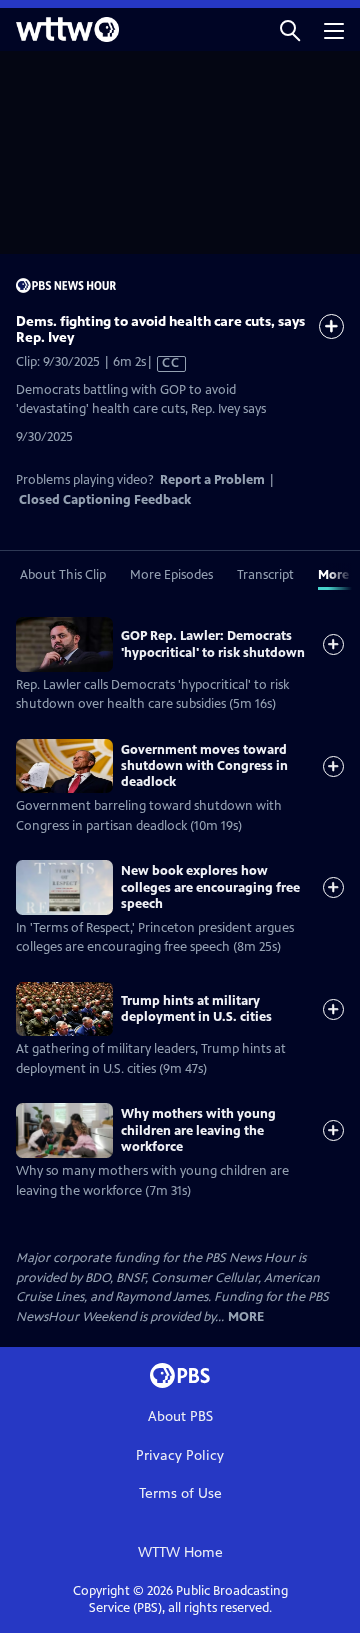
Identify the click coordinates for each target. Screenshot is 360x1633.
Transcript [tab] (265, 575)
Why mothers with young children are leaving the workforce (198, 1130)
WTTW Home (180, 1552)
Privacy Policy (180, 1455)
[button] (290, 29)
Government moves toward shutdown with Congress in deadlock (204, 766)
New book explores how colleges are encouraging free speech (210, 887)
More (246, 1317)
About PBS (180, 1416)
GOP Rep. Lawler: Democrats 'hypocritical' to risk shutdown (213, 644)
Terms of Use (180, 1493)
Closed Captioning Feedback (105, 500)
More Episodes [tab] (171, 575)
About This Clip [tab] (63, 575)
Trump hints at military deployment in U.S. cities (196, 1009)
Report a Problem (212, 480)
